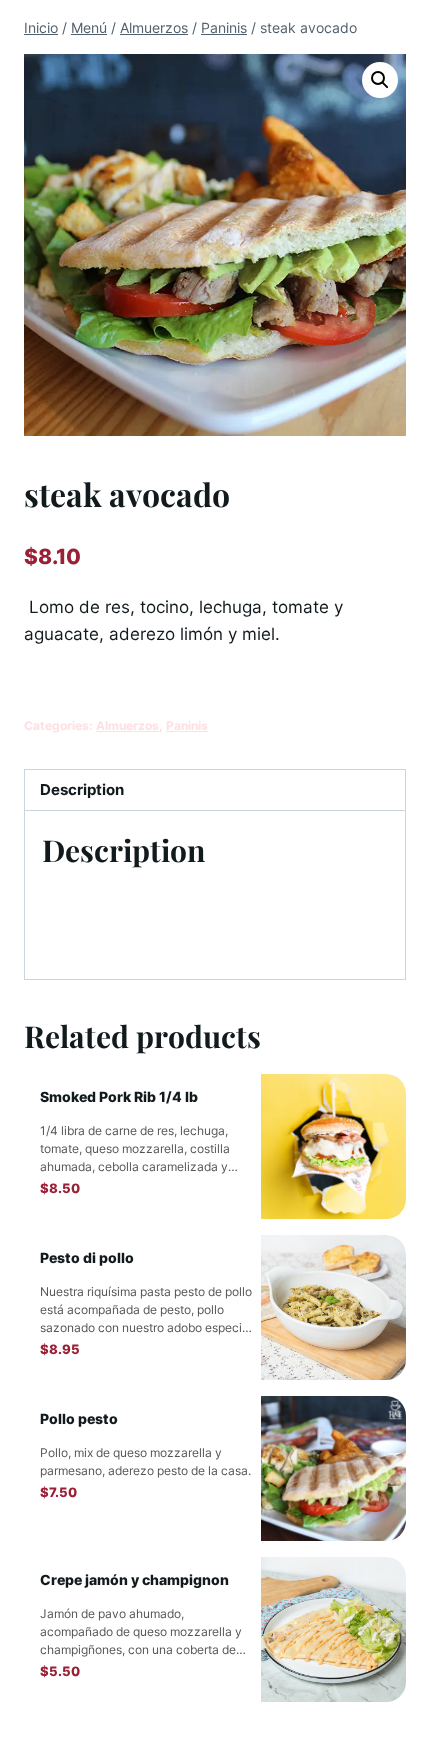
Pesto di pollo (87, 1257)
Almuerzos (127, 725)
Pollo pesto (79, 1418)
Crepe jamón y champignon (134, 1579)
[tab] (215, 790)
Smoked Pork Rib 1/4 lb (119, 1096)
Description (82, 789)
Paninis (187, 725)
